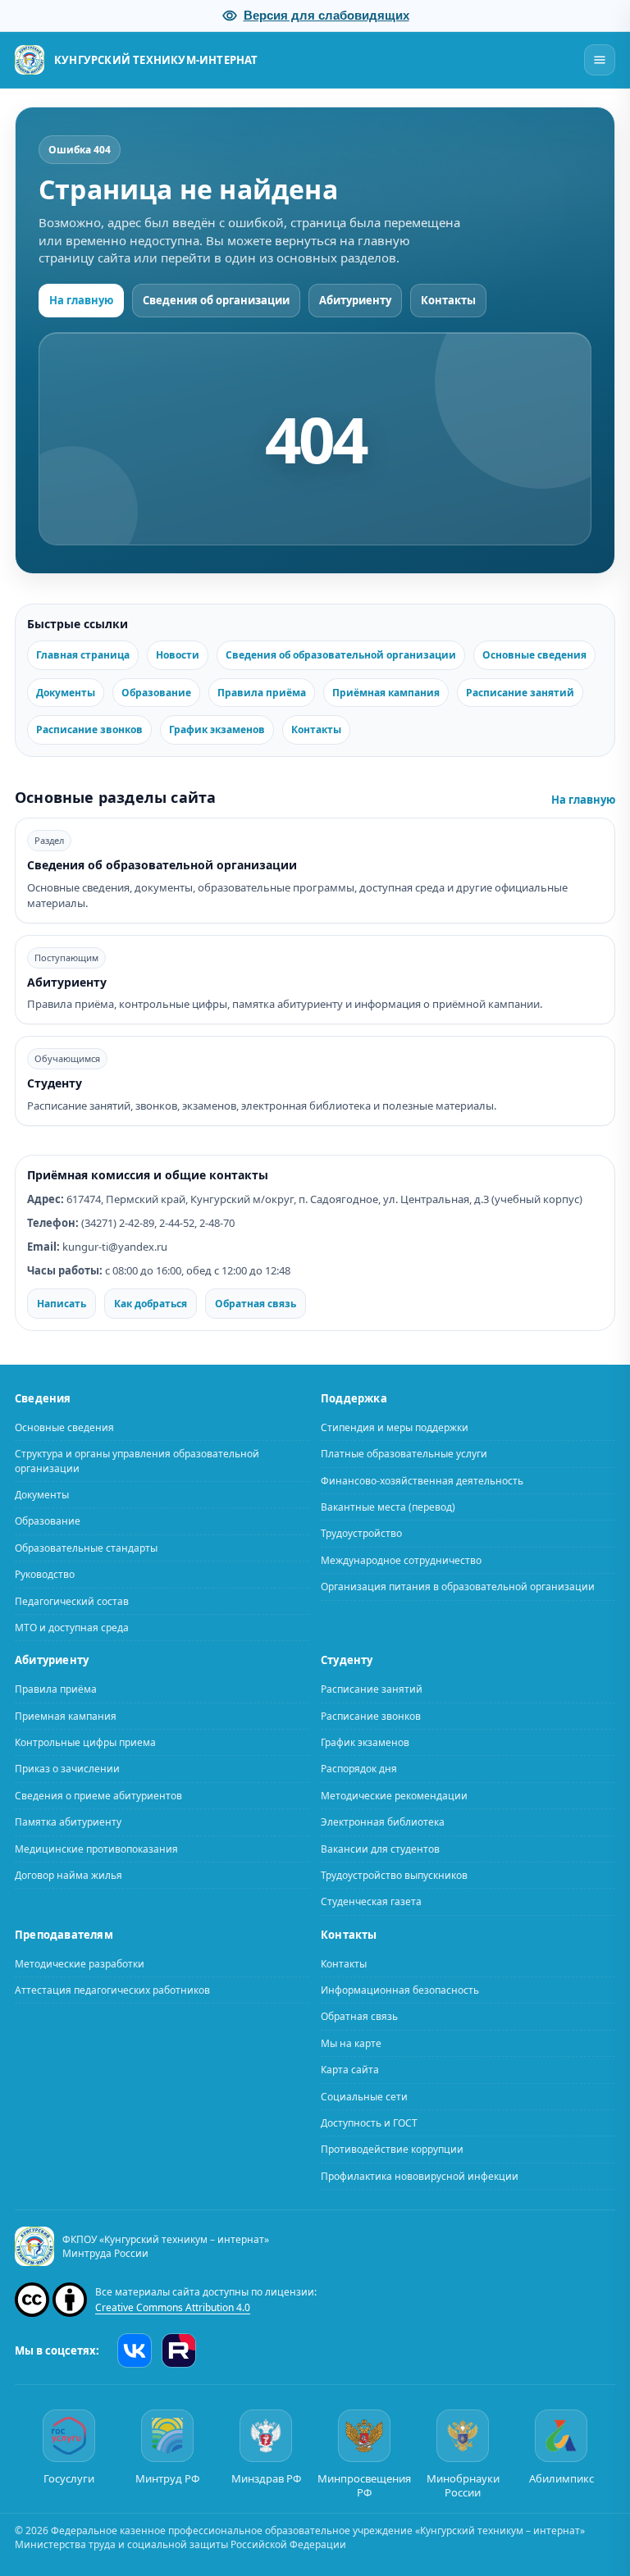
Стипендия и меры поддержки (395, 1427)
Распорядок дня (359, 1769)
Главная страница (83, 655)
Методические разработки (80, 1963)
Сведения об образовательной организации (341, 655)
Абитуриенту (355, 300)
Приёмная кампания (386, 693)
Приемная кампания (66, 1715)
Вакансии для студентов (380, 1848)
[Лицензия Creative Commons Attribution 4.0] (51, 2300)
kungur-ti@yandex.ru (115, 1247)
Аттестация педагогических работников (112, 1989)
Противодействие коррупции (392, 2149)
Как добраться (151, 1304)
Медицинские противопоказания (96, 1848)
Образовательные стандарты (86, 1547)
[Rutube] (179, 2350)
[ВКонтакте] (135, 2350)
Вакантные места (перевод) (388, 1507)
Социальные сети (364, 2096)
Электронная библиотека (383, 1822)
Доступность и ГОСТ (369, 2122)
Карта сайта (350, 2070)
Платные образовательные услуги (404, 1454)
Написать (62, 1304)
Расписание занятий (520, 693)
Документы (66, 693)
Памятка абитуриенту (68, 1822)
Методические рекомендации (394, 1795)
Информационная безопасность (400, 1989)
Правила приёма (262, 693)
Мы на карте (351, 2043)
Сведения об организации (216, 300)
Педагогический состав (72, 1600)
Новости (178, 655)
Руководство (45, 1574)
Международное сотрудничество (401, 1559)
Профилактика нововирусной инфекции (420, 2175)
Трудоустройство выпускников (394, 1874)
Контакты (448, 300)
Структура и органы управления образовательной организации (137, 1461)
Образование (156, 693)
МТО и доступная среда (72, 1627)
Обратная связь (256, 1304)
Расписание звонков (89, 729)
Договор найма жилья (68, 1874)
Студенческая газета (371, 1901)
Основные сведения (534, 655)
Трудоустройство (361, 1533)
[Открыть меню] (600, 60)
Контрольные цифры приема (85, 1742)
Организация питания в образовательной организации (458, 1587)
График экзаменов (217, 729)
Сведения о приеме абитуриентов (98, 1795)
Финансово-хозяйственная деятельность (422, 1480)
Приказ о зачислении (67, 1769)
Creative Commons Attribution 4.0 (173, 2307)
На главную (81, 300)
